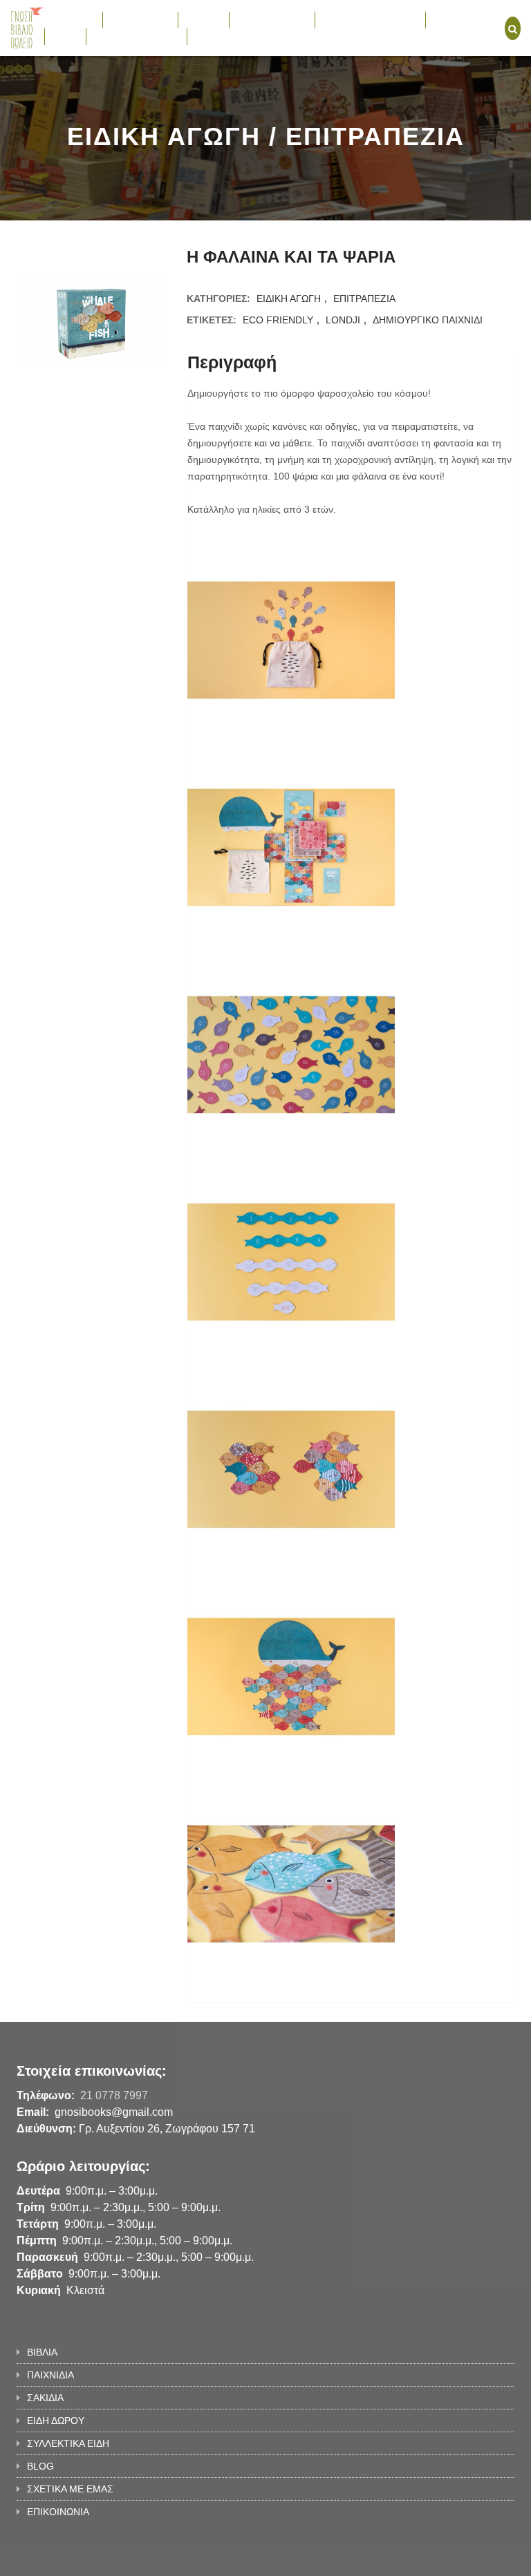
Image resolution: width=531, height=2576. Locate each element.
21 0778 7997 (114, 2095)
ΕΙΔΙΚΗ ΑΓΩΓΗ (289, 299)
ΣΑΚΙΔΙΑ (204, 19)
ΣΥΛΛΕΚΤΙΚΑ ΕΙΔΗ (363, 19)
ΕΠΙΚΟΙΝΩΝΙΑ (225, 36)
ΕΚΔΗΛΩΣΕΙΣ (463, 19)
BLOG (65, 36)
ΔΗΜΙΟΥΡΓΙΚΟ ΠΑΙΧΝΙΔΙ (428, 320)
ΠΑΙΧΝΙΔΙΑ (133, 19)
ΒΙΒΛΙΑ (66, 19)
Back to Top (457, 2559)
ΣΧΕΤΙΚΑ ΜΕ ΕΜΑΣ (137, 36)
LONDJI (343, 320)
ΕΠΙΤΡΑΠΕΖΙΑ (364, 299)
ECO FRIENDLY (278, 320)
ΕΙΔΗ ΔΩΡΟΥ (265, 19)
